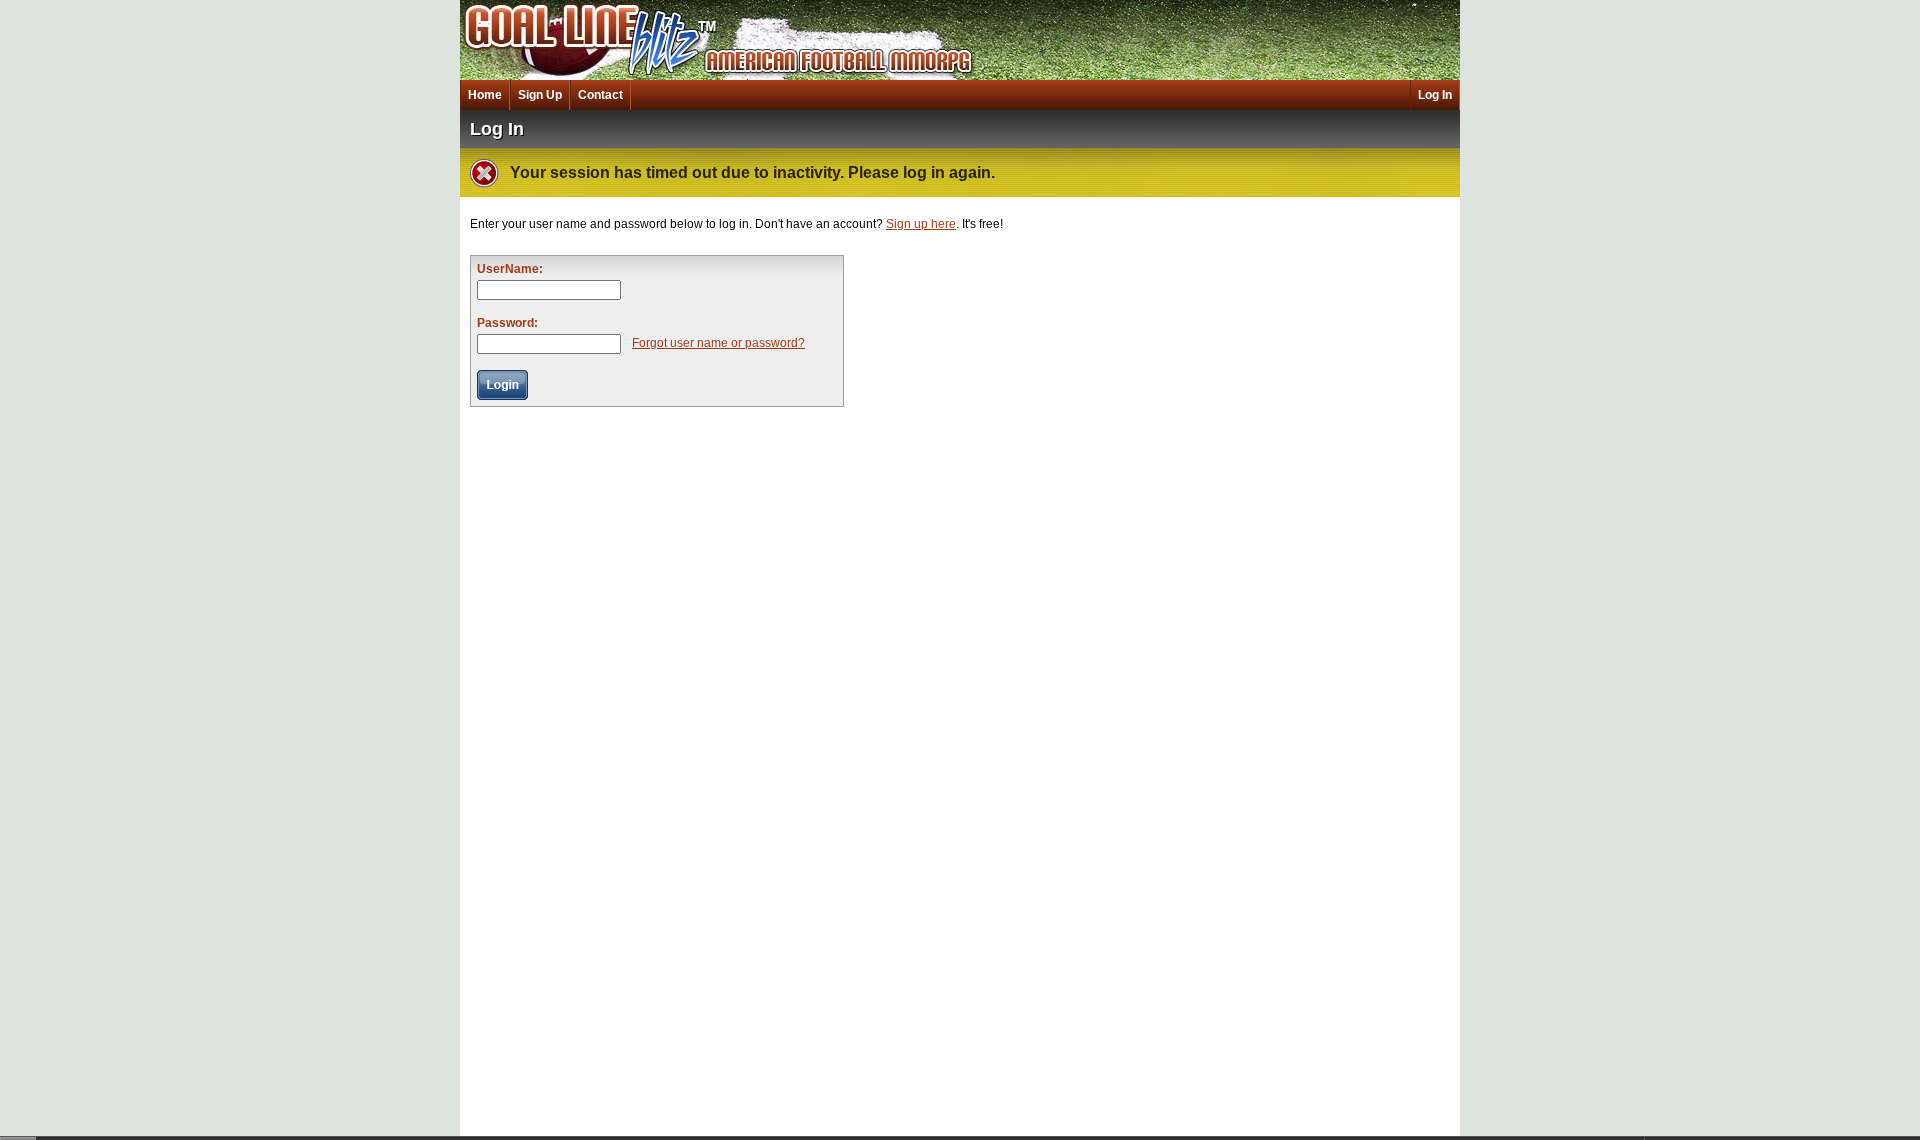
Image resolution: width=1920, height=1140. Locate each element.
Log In (1435, 95)
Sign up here (921, 224)
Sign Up (540, 95)
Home (485, 95)
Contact (600, 95)
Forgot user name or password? (718, 343)
